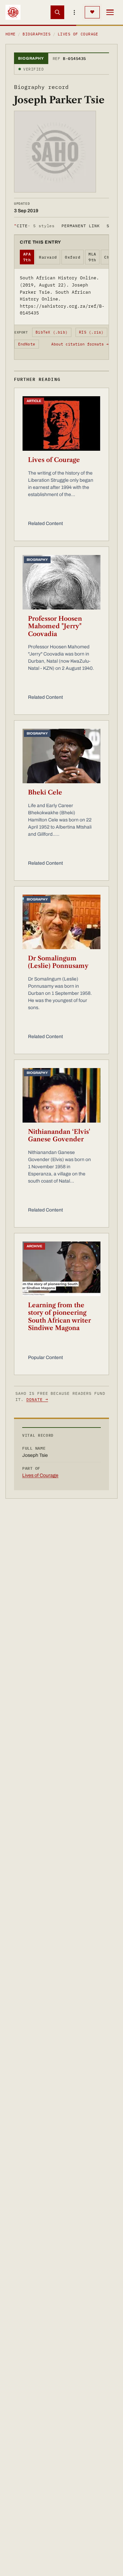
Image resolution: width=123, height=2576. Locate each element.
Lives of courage (78, 34)
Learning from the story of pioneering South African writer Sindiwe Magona (59, 1317)
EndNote (27, 344)
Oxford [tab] (73, 257)
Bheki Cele (45, 792)
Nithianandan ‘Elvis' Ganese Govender (59, 1136)
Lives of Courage (54, 460)
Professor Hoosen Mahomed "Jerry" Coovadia (55, 626)
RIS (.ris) (91, 332)
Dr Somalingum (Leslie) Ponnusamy (58, 962)
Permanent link (80, 226)
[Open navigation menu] (110, 12)
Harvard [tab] (48, 257)
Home (11, 34)
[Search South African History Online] (57, 12)
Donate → (37, 1399)
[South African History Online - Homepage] (13, 12)
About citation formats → (80, 344)
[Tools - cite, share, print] (74, 12)
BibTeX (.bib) (52, 332)
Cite (34, 226)
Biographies (37, 34)
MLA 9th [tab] (92, 257)
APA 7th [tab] (27, 257)
